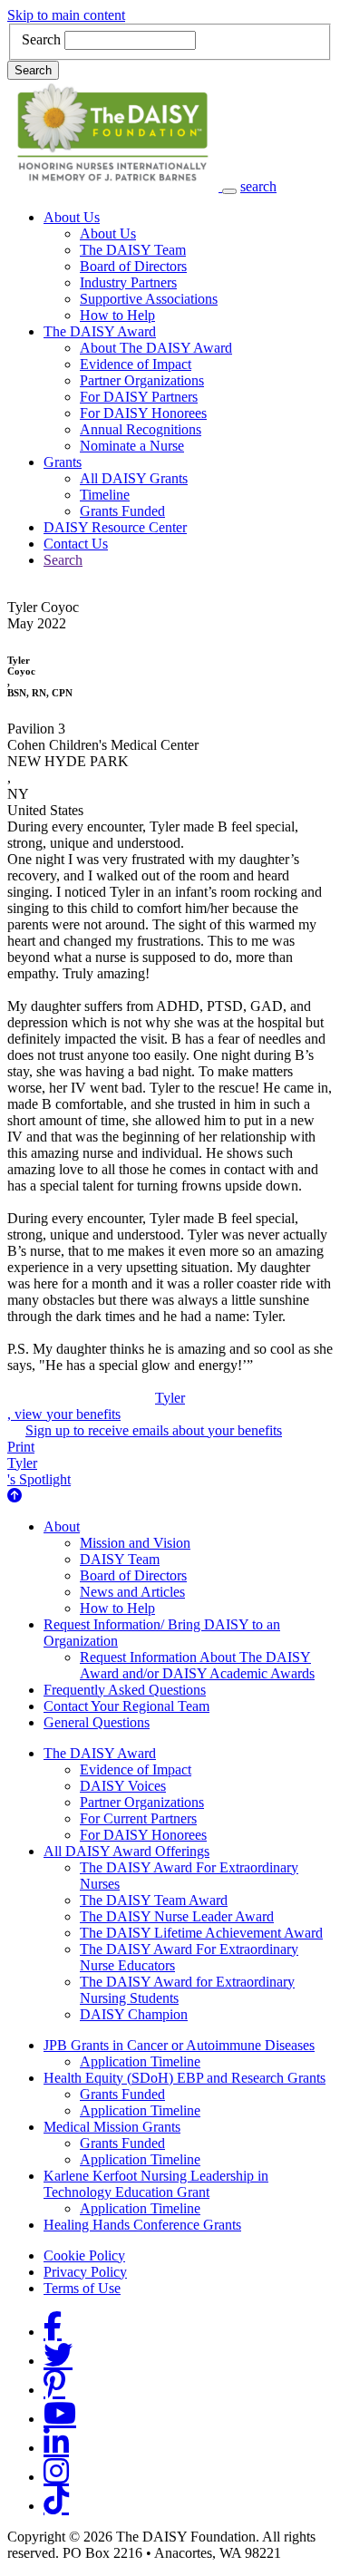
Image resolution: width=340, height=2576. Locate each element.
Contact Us (76, 544)
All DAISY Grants (134, 478)
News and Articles (132, 1592)
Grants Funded (122, 511)
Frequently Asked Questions (125, 1690)
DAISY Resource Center (115, 527)
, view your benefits (96, 1406)
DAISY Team (120, 1559)
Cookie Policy (84, 2255)
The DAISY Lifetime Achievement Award (201, 1933)
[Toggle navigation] (229, 191)
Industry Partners (128, 282)
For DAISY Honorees (143, 413)
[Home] (115, 186)
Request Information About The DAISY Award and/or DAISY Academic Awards (197, 1665)
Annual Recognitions (141, 429)
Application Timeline (140, 2061)
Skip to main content (66, 15)
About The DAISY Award (156, 348)
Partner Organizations (142, 380)
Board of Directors (133, 266)
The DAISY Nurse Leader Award (177, 1916)
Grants (63, 462)
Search (41, 39)
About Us (72, 217)
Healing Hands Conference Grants (142, 2225)
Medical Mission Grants (112, 2127)
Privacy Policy (85, 2272)
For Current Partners (138, 1818)
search (258, 186)
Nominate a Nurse (132, 446)
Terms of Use (82, 2288)
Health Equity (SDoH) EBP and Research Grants (185, 2078)
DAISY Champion (134, 2014)
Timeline (105, 495)
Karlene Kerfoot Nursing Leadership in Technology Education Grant (156, 2184)
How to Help (117, 315)
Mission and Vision (135, 1543)
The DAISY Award (100, 331)
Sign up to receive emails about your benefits (154, 1430)
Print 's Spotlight (39, 1463)
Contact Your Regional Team (126, 1706)
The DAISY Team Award (154, 1900)
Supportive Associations (149, 299)
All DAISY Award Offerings (126, 1851)
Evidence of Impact (136, 364)
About (62, 1526)
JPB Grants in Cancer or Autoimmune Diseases (179, 2045)
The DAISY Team (133, 250)
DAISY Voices (123, 1786)
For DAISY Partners (139, 397)
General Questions (97, 1722)
